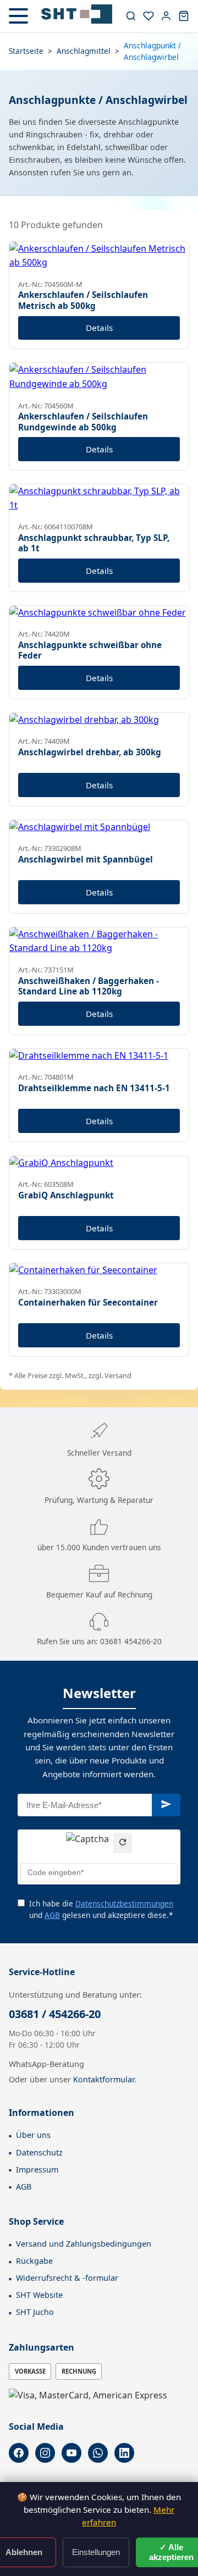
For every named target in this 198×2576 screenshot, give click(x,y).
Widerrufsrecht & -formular (67, 2278)
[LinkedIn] (124, 2453)
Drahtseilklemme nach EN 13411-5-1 (94, 1088)
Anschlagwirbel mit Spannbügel (86, 859)
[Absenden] (166, 1805)
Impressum (37, 2169)
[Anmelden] (166, 16)
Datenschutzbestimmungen (124, 1903)
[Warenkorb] (184, 16)
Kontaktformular (104, 2079)
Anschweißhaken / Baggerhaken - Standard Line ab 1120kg (89, 986)
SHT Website (39, 2295)
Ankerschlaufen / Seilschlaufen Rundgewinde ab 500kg (83, 422)
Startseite (26, 51)
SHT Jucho (35, 2312)
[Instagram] (45, 2453)
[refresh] (123, 1843)
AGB (52, 1915)
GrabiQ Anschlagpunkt (66, 1195)
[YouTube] (71, 2453)
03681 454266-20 (131, 1641)
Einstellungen (96, 2552)
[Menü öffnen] (18, 16)
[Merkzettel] (148, 16)
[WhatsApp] (98, 2453)
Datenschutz (39, 2152)
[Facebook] (19, 2453)
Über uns (33, 2135)
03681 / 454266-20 (55, 2014)
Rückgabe (34, 2261)
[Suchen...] (131, 16)
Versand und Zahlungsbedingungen (84, 2244)
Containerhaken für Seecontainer (88, 1302)
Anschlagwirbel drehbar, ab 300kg (90, 752)
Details (99, 328)
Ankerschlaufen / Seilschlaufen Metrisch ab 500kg (83, 300)
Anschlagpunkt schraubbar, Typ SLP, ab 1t (94, 543)
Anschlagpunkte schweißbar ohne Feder (90, 650)
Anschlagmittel (84, 51)
